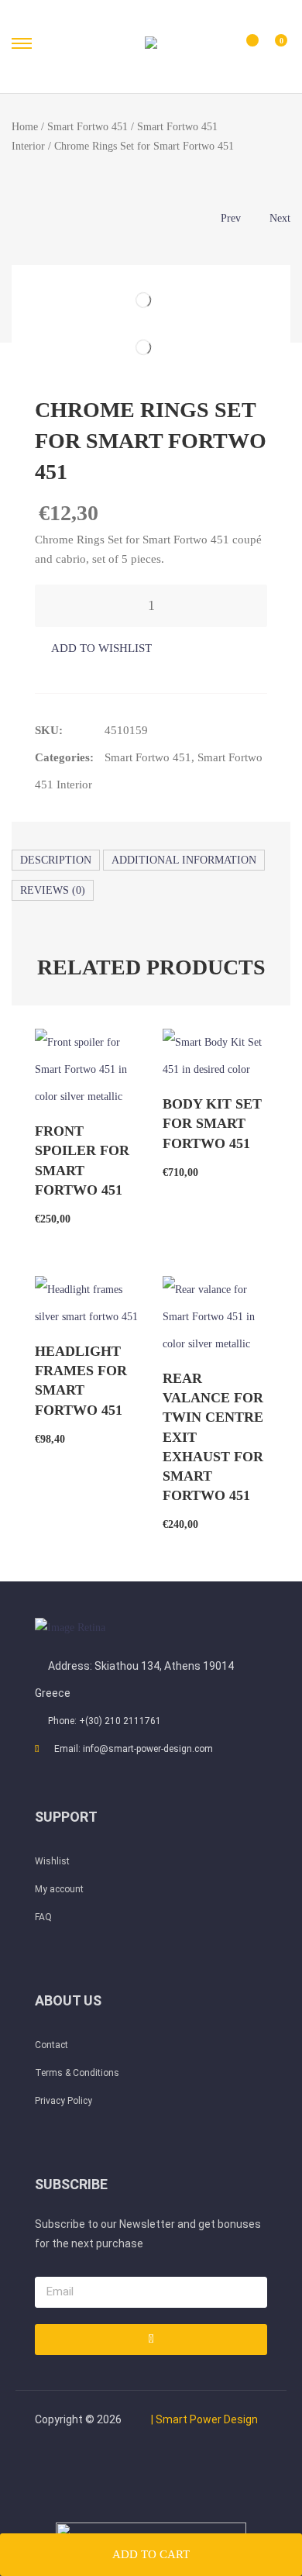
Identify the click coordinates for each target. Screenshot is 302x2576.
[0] (271, 48)
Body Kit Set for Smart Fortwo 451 (212, 1123)
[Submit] (151, 2340)
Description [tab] (56, 860)
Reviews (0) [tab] (53, 890)
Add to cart (151, 2554)
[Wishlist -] (242, 47)
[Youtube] (125, 2472)
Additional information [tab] (184, 860)
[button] (93, 648)
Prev (231, 218)
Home (25, 127)
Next (280, 218)
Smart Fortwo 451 (88, 127)
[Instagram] (230, 2472)
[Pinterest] (177, 2472)
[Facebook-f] (72, 2472)
